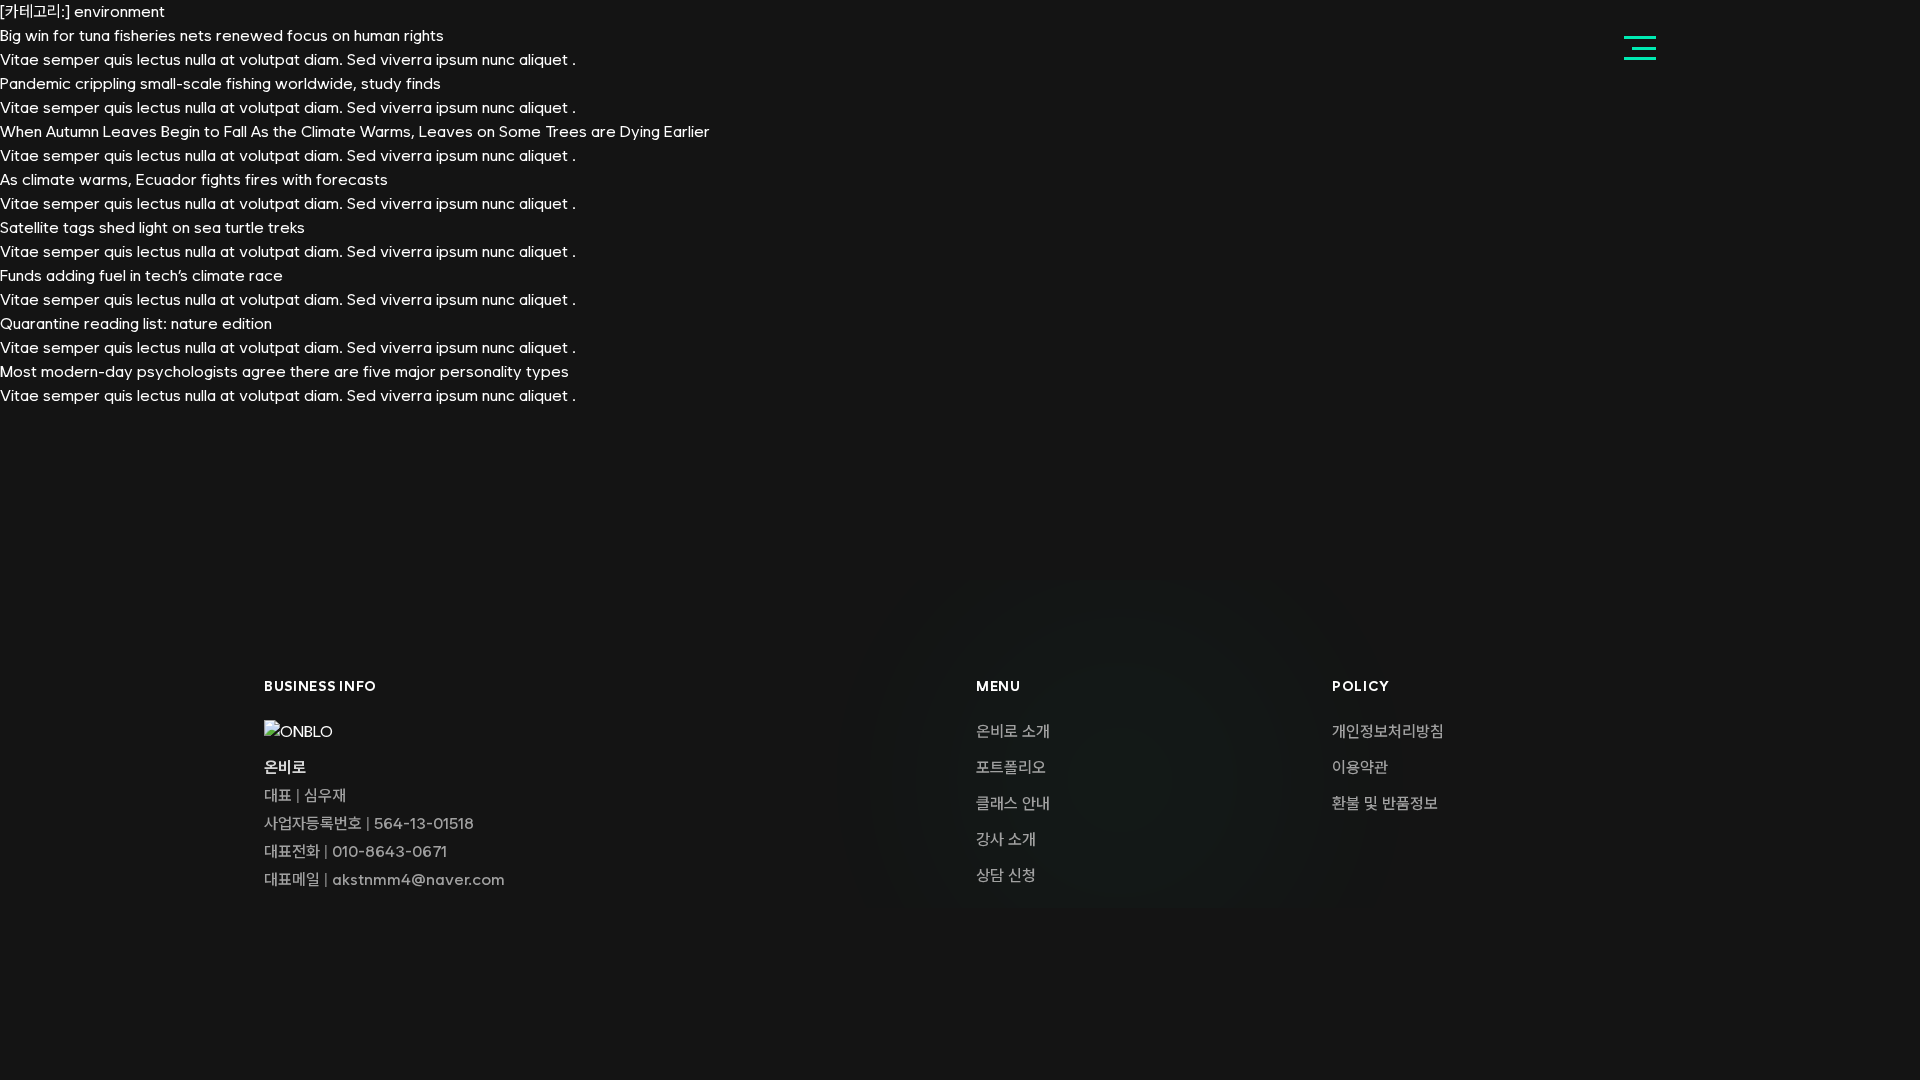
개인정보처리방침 (1388, 731)
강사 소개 (1006, 839)
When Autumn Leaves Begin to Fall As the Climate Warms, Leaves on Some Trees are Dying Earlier (355, 131)
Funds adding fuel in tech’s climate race (141, 275)
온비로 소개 (1013, 731)
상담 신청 (1006, 875)
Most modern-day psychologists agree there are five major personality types (284, 371)
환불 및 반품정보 (1385, 803)
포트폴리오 (1011, 767)
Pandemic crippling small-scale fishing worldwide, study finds (220, 83)
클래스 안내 (1013, 803)
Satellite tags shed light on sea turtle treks (152, 227)
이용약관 (1360, 767)
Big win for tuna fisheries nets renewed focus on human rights (222, 35)
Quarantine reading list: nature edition (136, 323)
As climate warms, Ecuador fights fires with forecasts (194, 179)
